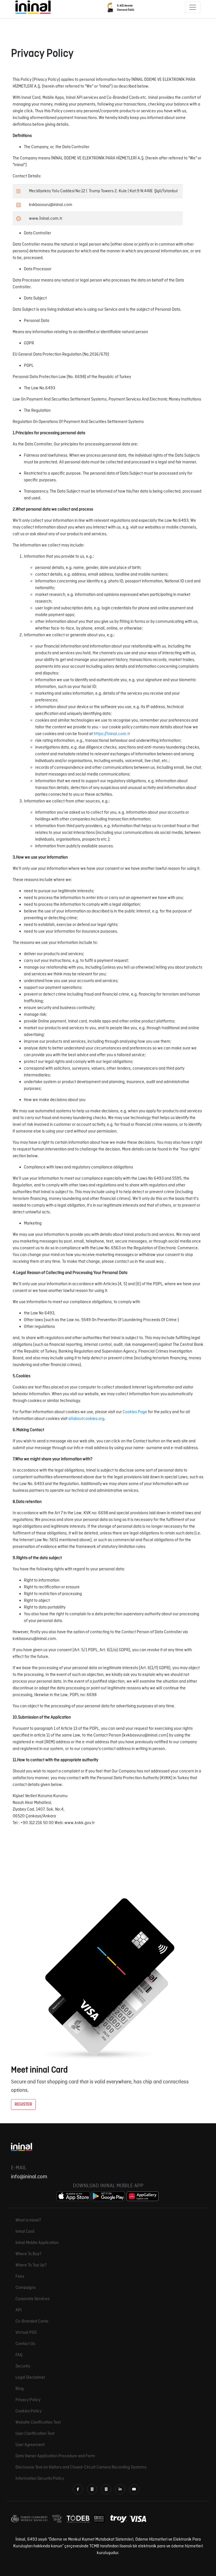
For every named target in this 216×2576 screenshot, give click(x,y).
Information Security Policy (40, 2479)
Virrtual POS (26, 2333)
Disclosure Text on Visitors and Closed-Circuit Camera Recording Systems (81, 2467)
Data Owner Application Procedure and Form (55, 2456)
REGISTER (23, 2104)
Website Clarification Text (38, 2422)
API (19, 2310)
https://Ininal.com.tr (112, 734)
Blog (20, 2389)
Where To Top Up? (31, 2265)
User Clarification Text (35, 2434)
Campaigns (26, 2288)
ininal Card (25, 2232)
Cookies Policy (29, 2411)
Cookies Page (135, 1412)
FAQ (19, 2355)
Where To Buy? (29, 2254)
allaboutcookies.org (86, 1419)
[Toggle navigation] (193, 7)
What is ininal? (28, 2220)
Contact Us (25, 2344)
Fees (20, 2277)
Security (23, 2366)
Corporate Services (32, 2299)
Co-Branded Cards (32, 2321)
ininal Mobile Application (37, 2243)
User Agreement (30, 2445)
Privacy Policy (28, 2400)
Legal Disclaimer (30, 2378)
